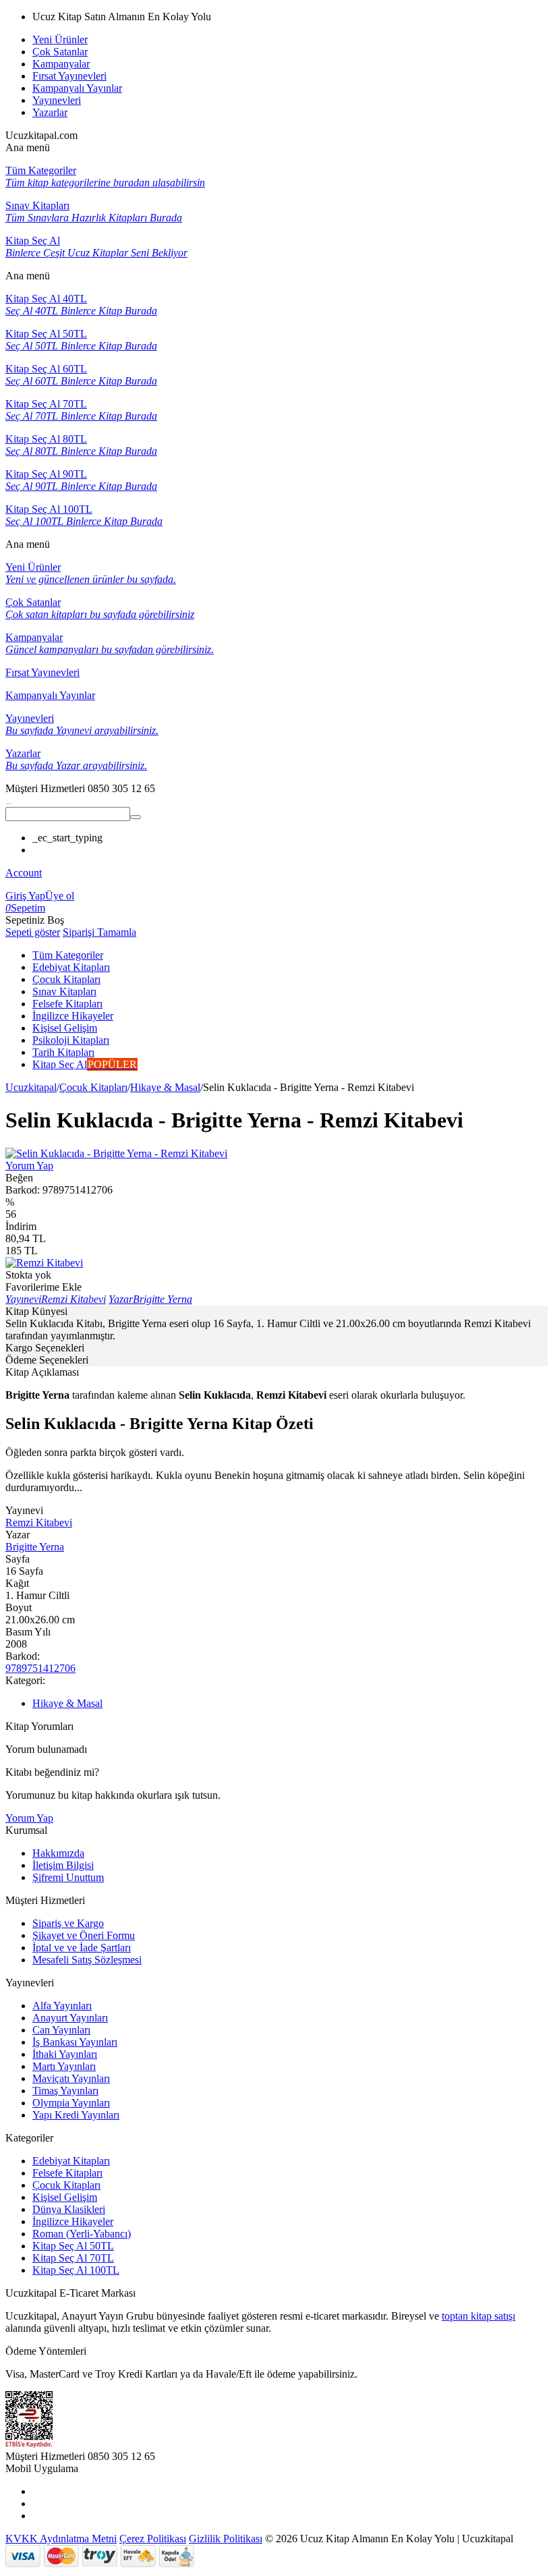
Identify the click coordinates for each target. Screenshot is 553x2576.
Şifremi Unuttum (68, 1877)
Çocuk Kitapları (93, 1087)
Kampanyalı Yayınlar (77, 88)
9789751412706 (40, 1668)
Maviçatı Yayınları (71, 2078)
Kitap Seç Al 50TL (73, 2246)
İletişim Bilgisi (63, 1865)
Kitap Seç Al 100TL (76, 2270)
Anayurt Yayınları (70, 2018)
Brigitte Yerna (35, 1547)
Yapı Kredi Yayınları (76, 2115)
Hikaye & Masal (165, 1087)
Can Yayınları (61, 2030)
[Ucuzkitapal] (9, 801)
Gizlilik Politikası (226, 2539)
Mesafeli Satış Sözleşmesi (87, 1960)
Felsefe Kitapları (67, 2173)
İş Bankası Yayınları (75, 2042)
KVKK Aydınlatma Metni (61, 2539)
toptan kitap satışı (478, 2316)
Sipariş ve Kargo (68, 1923)
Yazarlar (50, 112)
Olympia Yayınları (71, 2103)
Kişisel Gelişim (65, 2197)
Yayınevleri (57, 100)
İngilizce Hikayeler (73, 2221)
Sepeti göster (33, 932)
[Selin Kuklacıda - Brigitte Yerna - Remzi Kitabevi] (116, 1153)
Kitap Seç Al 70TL (73, 2258)
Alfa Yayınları (62, 2006)
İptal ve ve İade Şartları (82, 1948)
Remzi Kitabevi (39, 1522)
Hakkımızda (58, 1853)
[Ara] (136, 817)
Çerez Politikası (153, 2539)
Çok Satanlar (60, 52)
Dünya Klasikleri (69, 2209)
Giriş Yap (25, 896)
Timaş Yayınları (65, 2091)
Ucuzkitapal (31, 1087)
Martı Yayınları (64, 2066)
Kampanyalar (61, 64)
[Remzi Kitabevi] (44, 1263)
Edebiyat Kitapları (71, 2161)
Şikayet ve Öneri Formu (84, 1935)
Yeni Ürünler (60, 39)
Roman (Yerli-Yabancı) (82, 2234)
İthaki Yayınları (65, 2054)
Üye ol (60, 896)
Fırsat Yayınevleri (69, 76)
